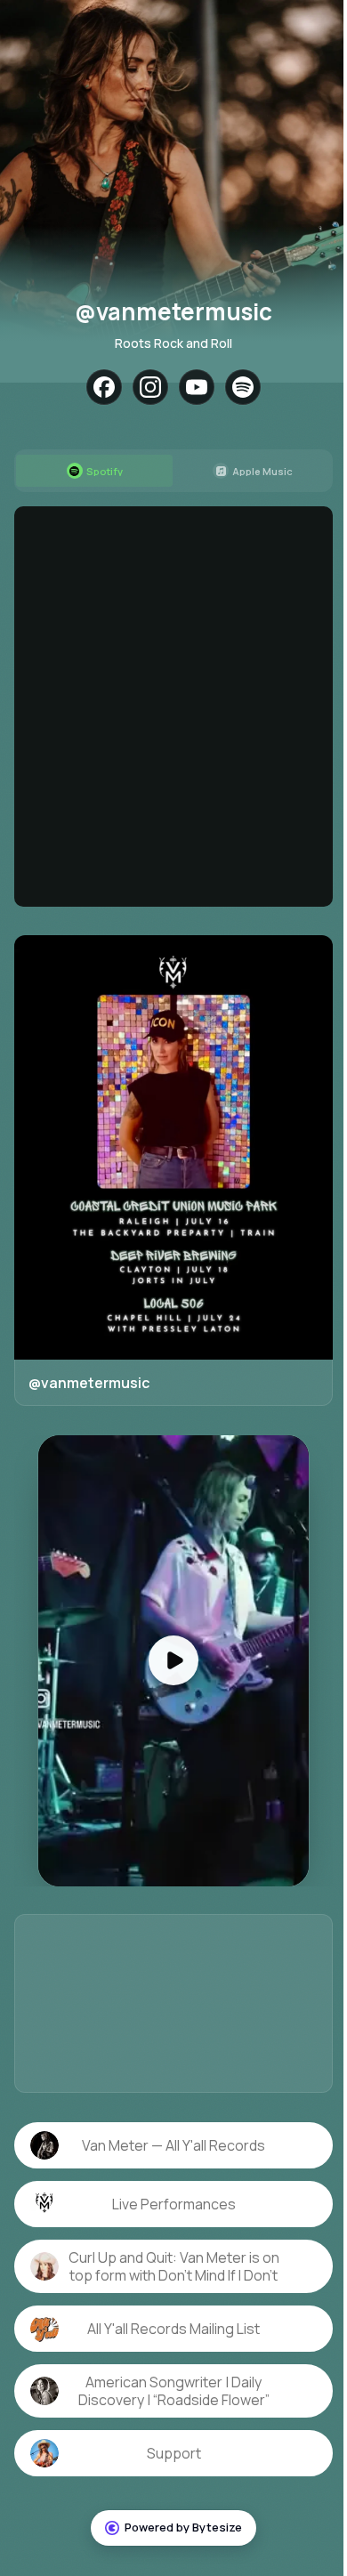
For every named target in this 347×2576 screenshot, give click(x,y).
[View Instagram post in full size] (167, 1139)
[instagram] (144, 387)
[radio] (91, 471)
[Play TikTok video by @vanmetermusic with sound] (167, 1643)
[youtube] (190, 387)
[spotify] (237, 387)
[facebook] (98, 387)
